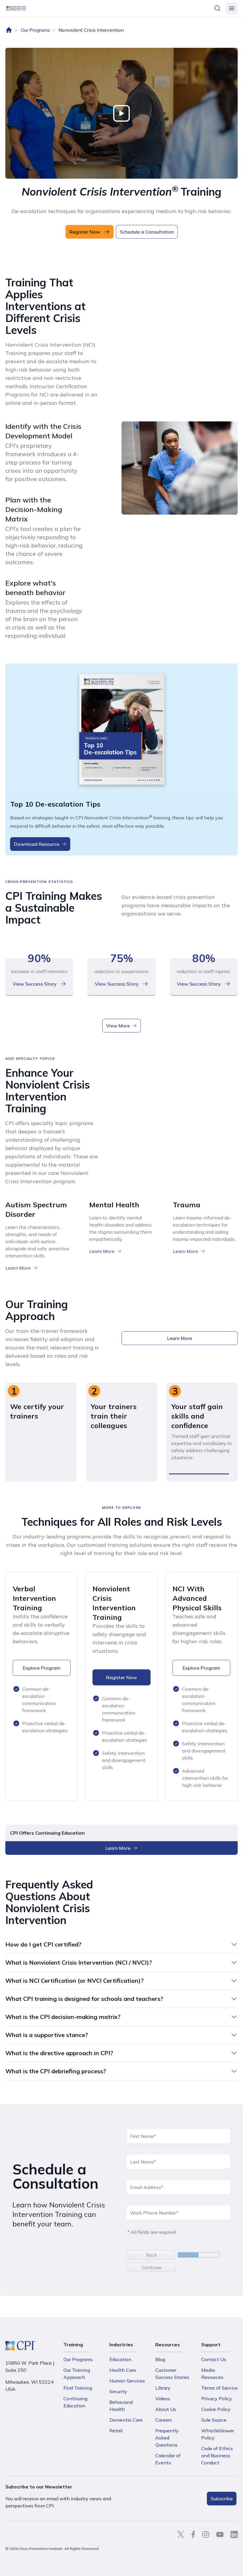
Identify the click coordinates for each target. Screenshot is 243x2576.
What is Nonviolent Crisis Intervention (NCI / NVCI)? (79, 1962)
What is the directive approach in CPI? (59, 2053)
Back (152, 2255)
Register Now (121, 1677)
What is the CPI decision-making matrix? (63, 2017)
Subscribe (222, 2499)
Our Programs (35, 30)
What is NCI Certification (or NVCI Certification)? (75, 1981)
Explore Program (42, 1668)
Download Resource (37, 844)
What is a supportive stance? (47, 2035)
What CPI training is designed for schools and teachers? (84, 1999)
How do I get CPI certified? (43, 1944)
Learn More (18, 1268)
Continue (152, 2267)
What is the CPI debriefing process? (56, 2071)
